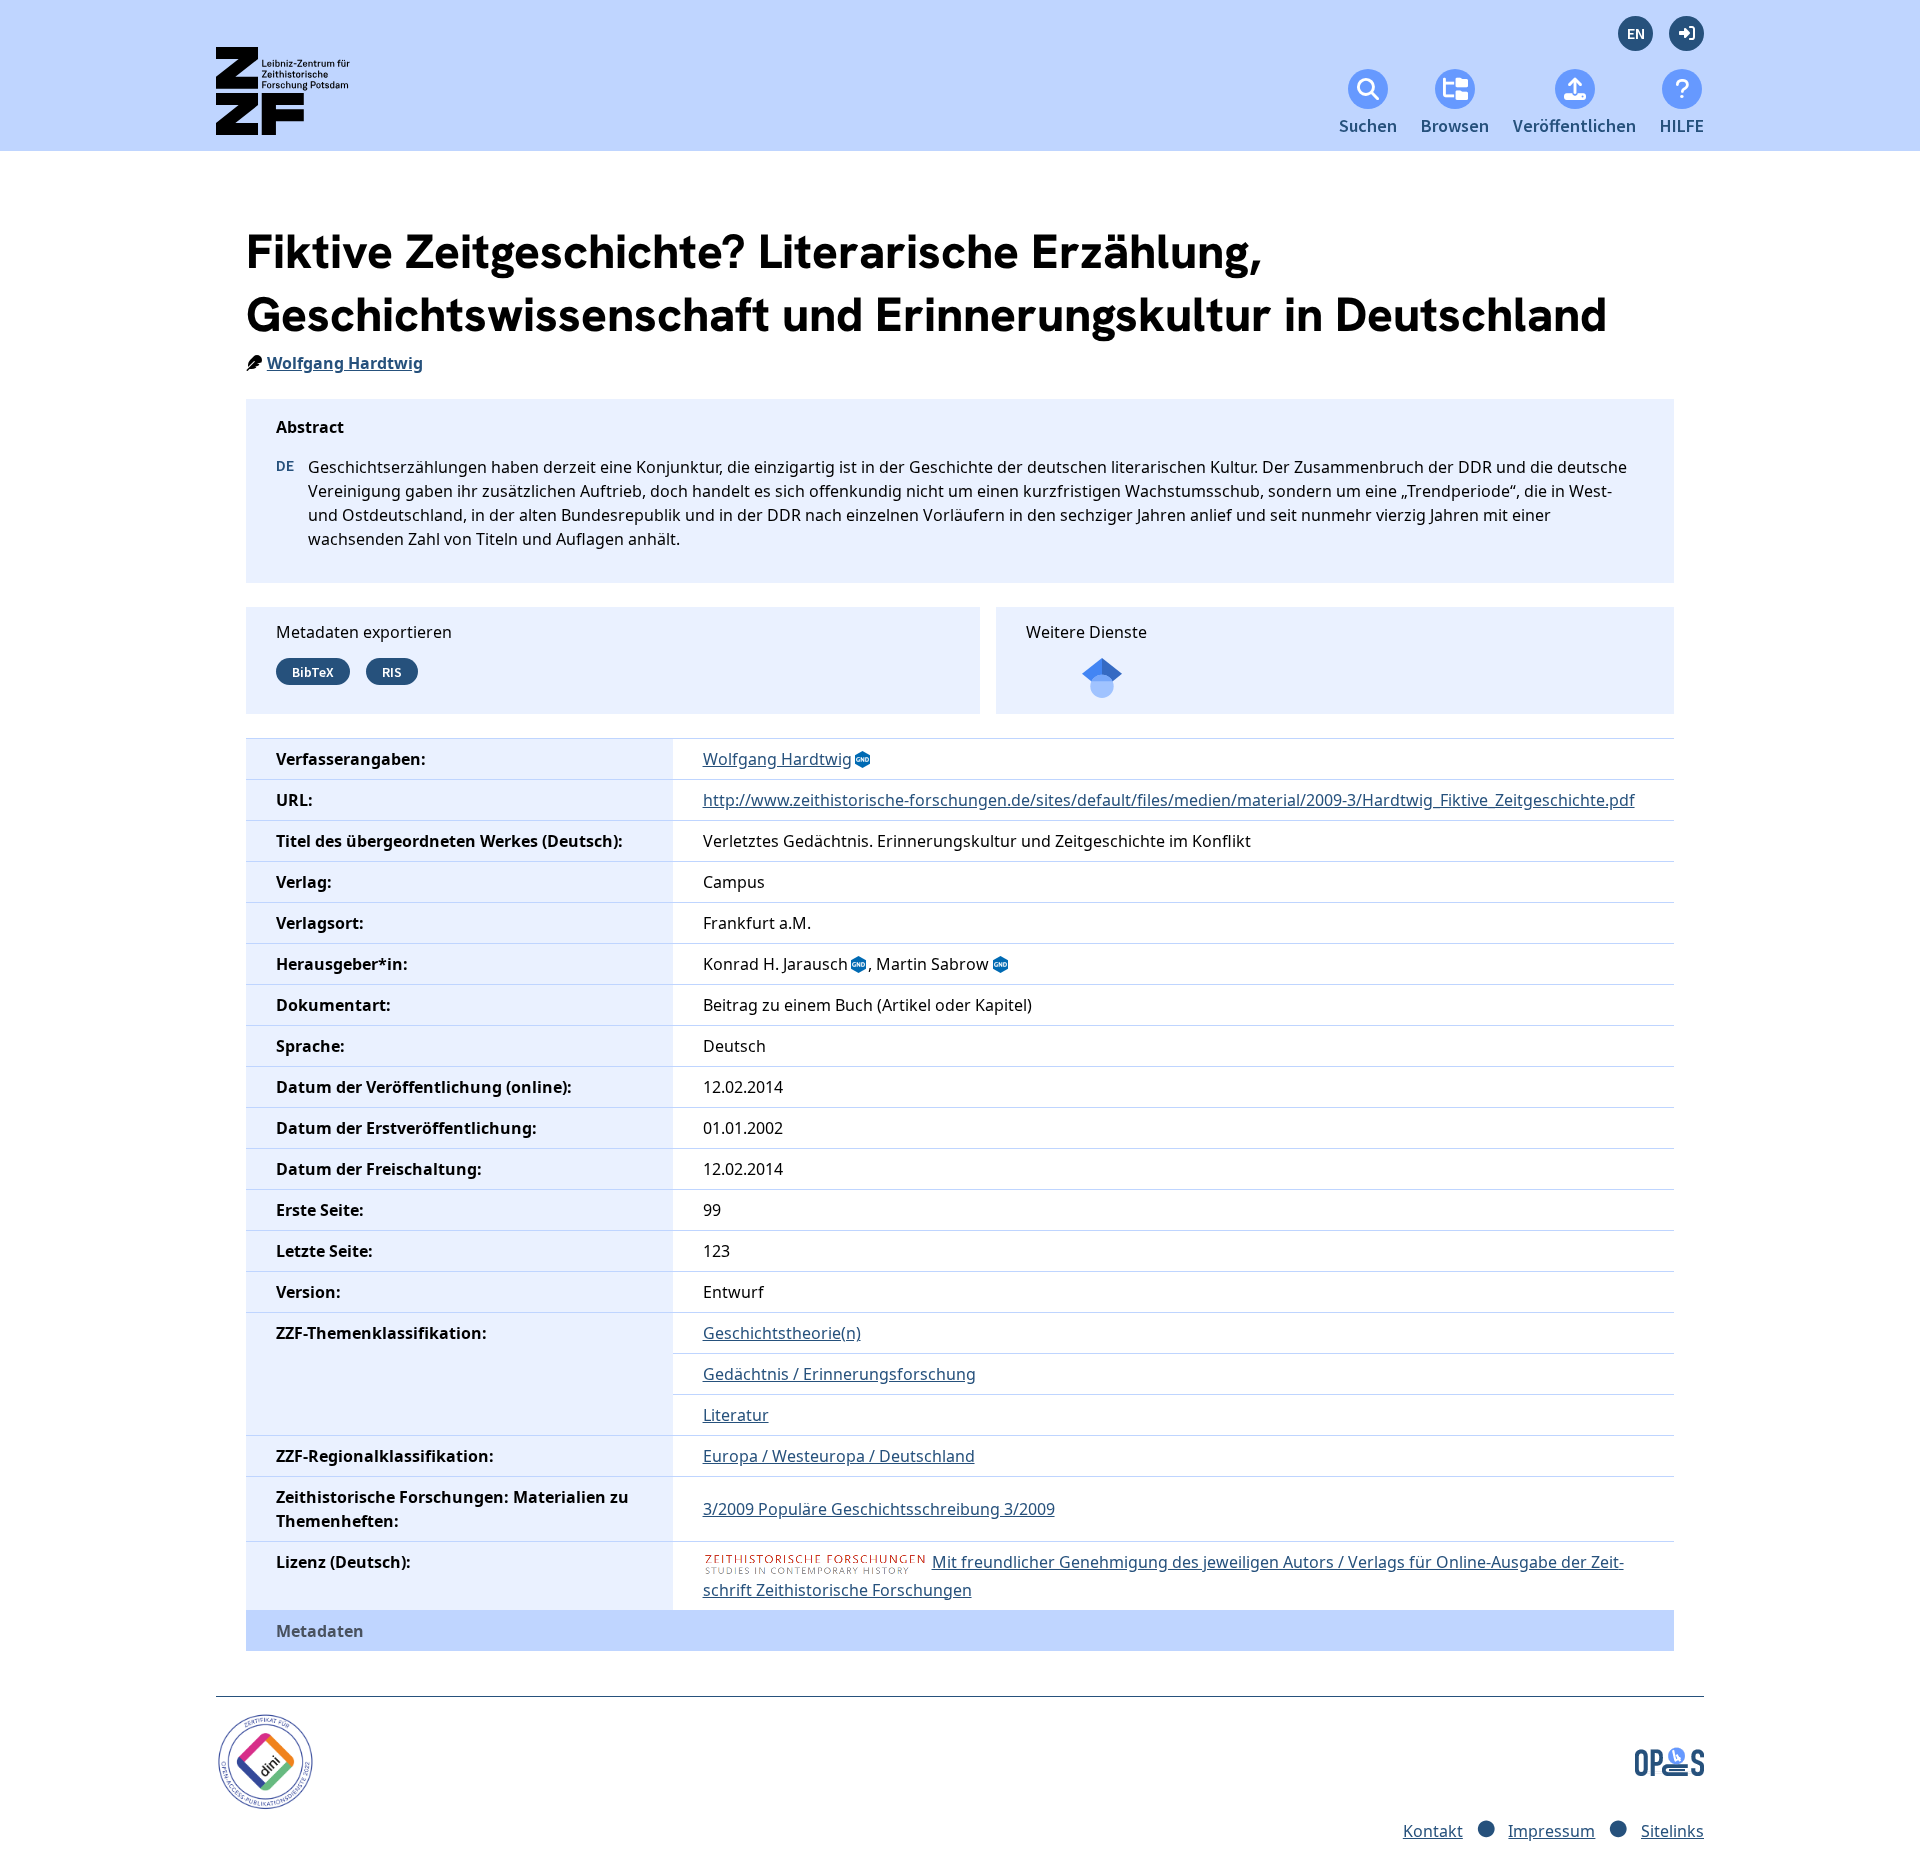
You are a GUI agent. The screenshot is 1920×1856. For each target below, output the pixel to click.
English (1635, 33)
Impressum (1551, 1831)
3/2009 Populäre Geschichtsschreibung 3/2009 (879, 1509)
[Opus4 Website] (1669, 1760)
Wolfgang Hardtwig (345, 363)
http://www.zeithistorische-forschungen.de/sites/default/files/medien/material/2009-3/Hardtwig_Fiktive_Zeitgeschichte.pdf (1169, 800)
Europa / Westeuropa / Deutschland (839, 1456)
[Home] (300, 99)
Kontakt (1433, 1831)
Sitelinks (1672, 1831)
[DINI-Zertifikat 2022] (265, 1760)
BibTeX (313, 671)
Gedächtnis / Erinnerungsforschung (839, 1374)
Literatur (736, 1415)
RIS (392, 671)
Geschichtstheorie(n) (782, 1333)
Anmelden (1686, 33)
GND (864, 760)
